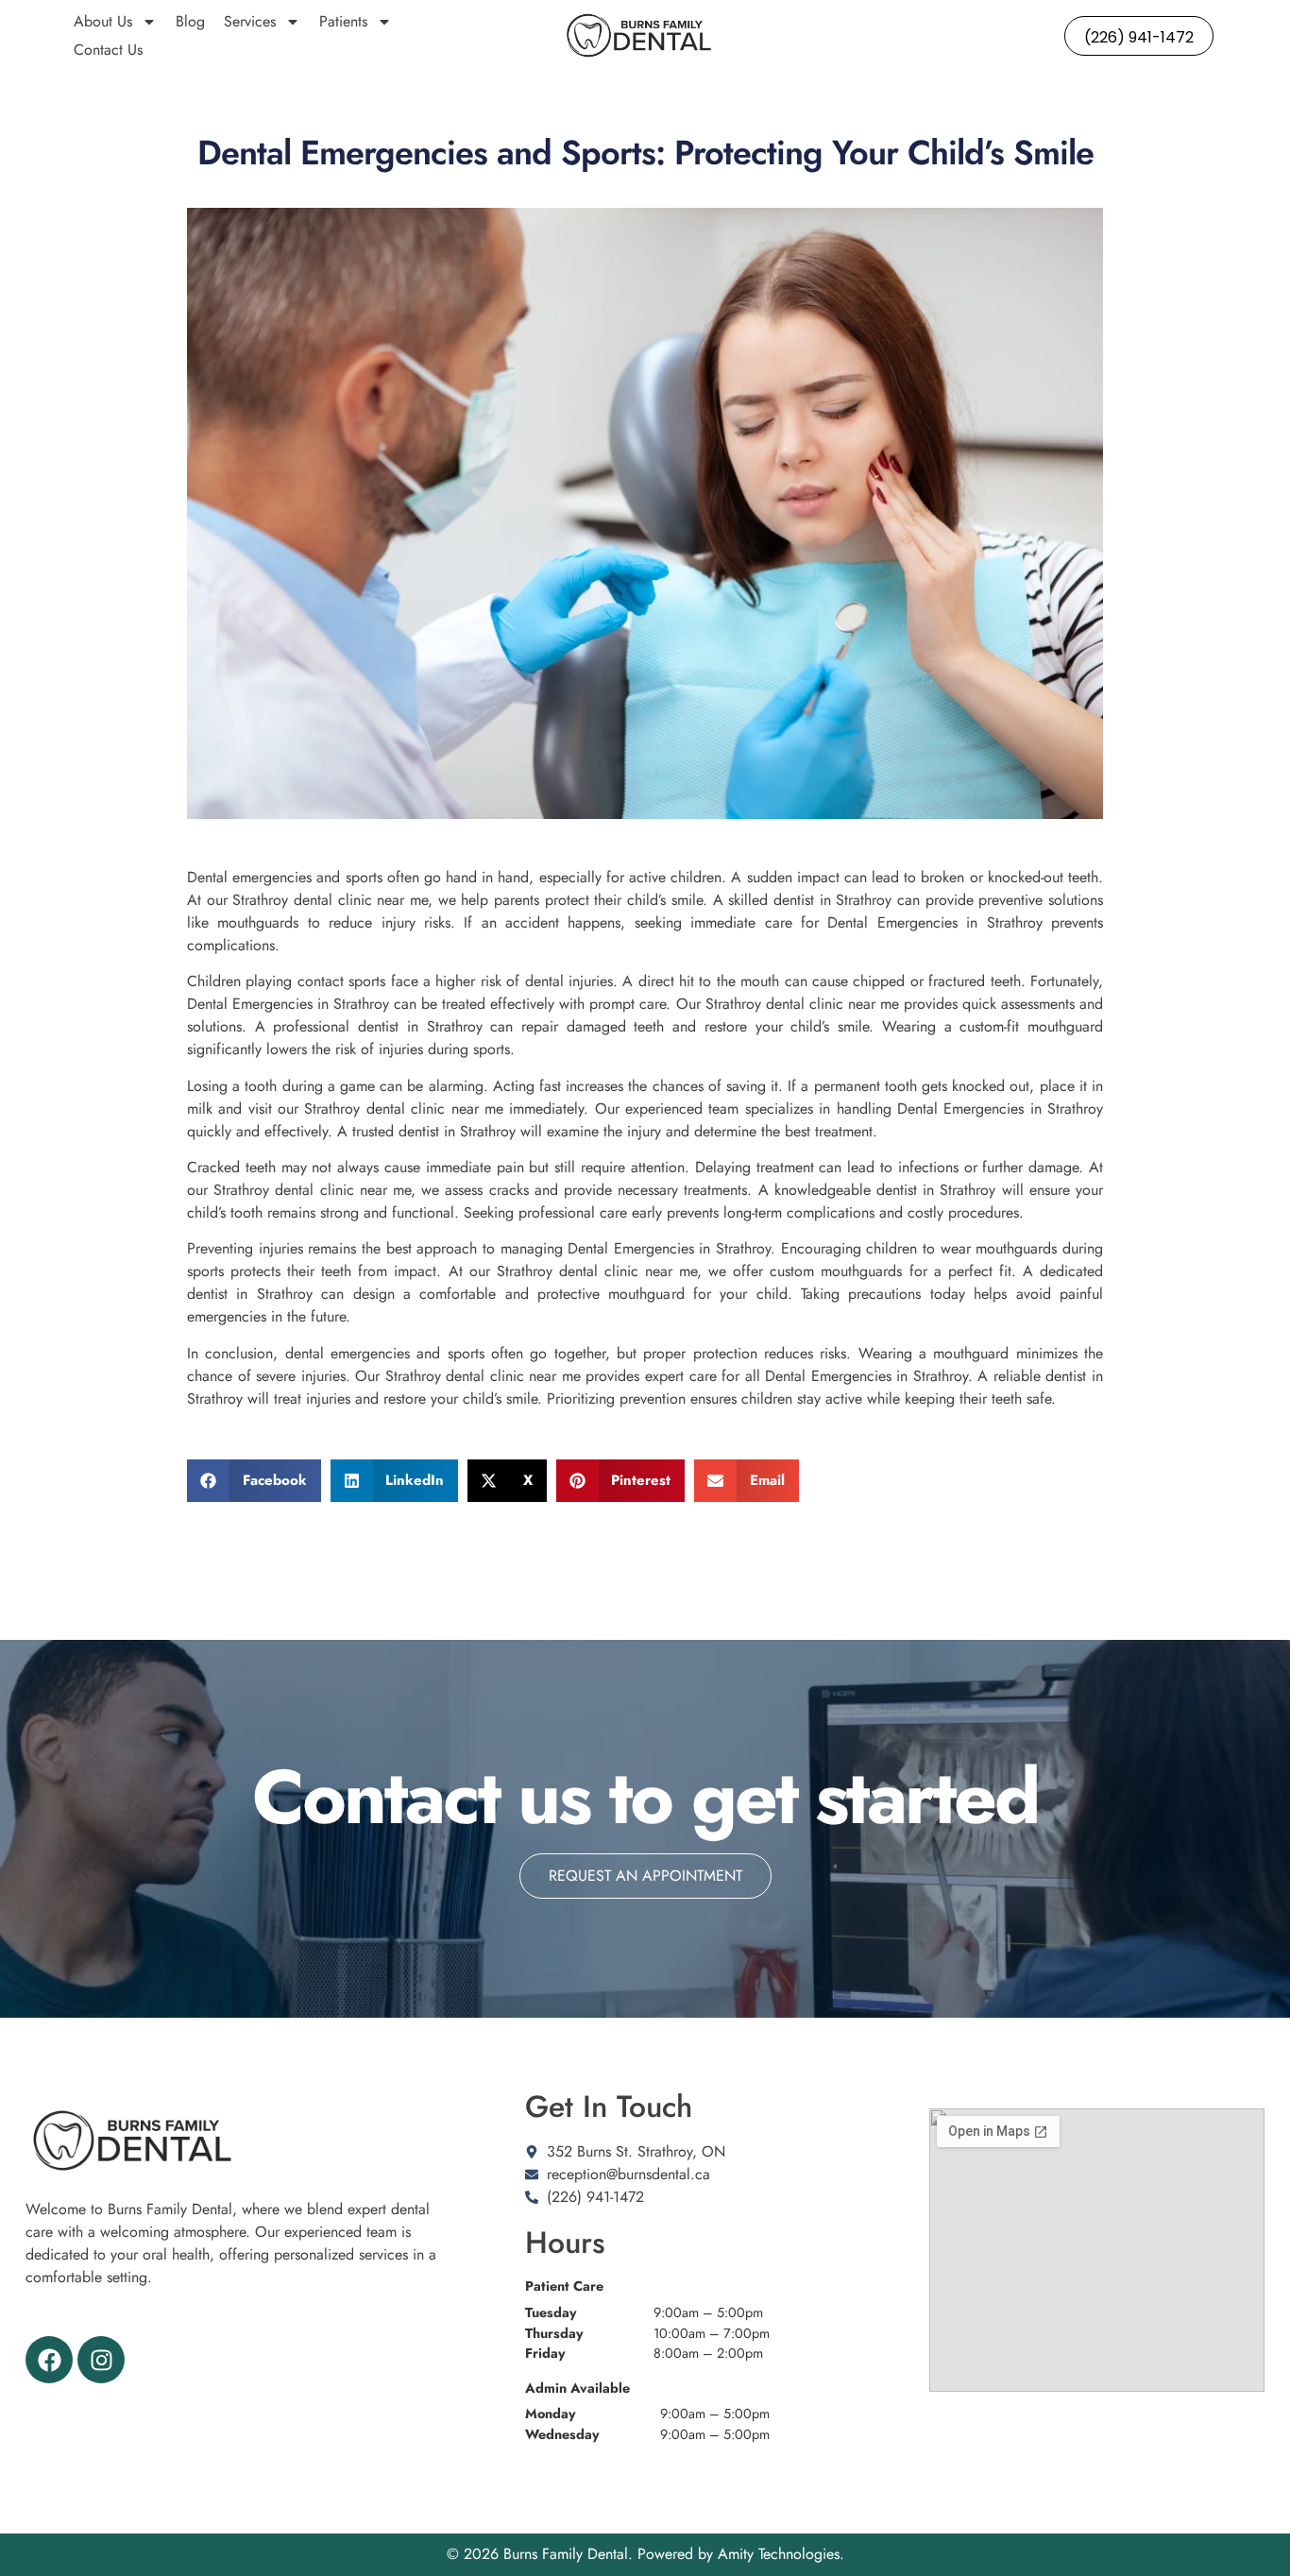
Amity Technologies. (781, 2554)
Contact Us (108, 50)
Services (250, 21)
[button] (254, 1481)
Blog (190, 21)
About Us (103, 21)
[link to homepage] (639, 36)
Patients (343, 21)
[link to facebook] (49, 2360)
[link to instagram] (101, 2360)
